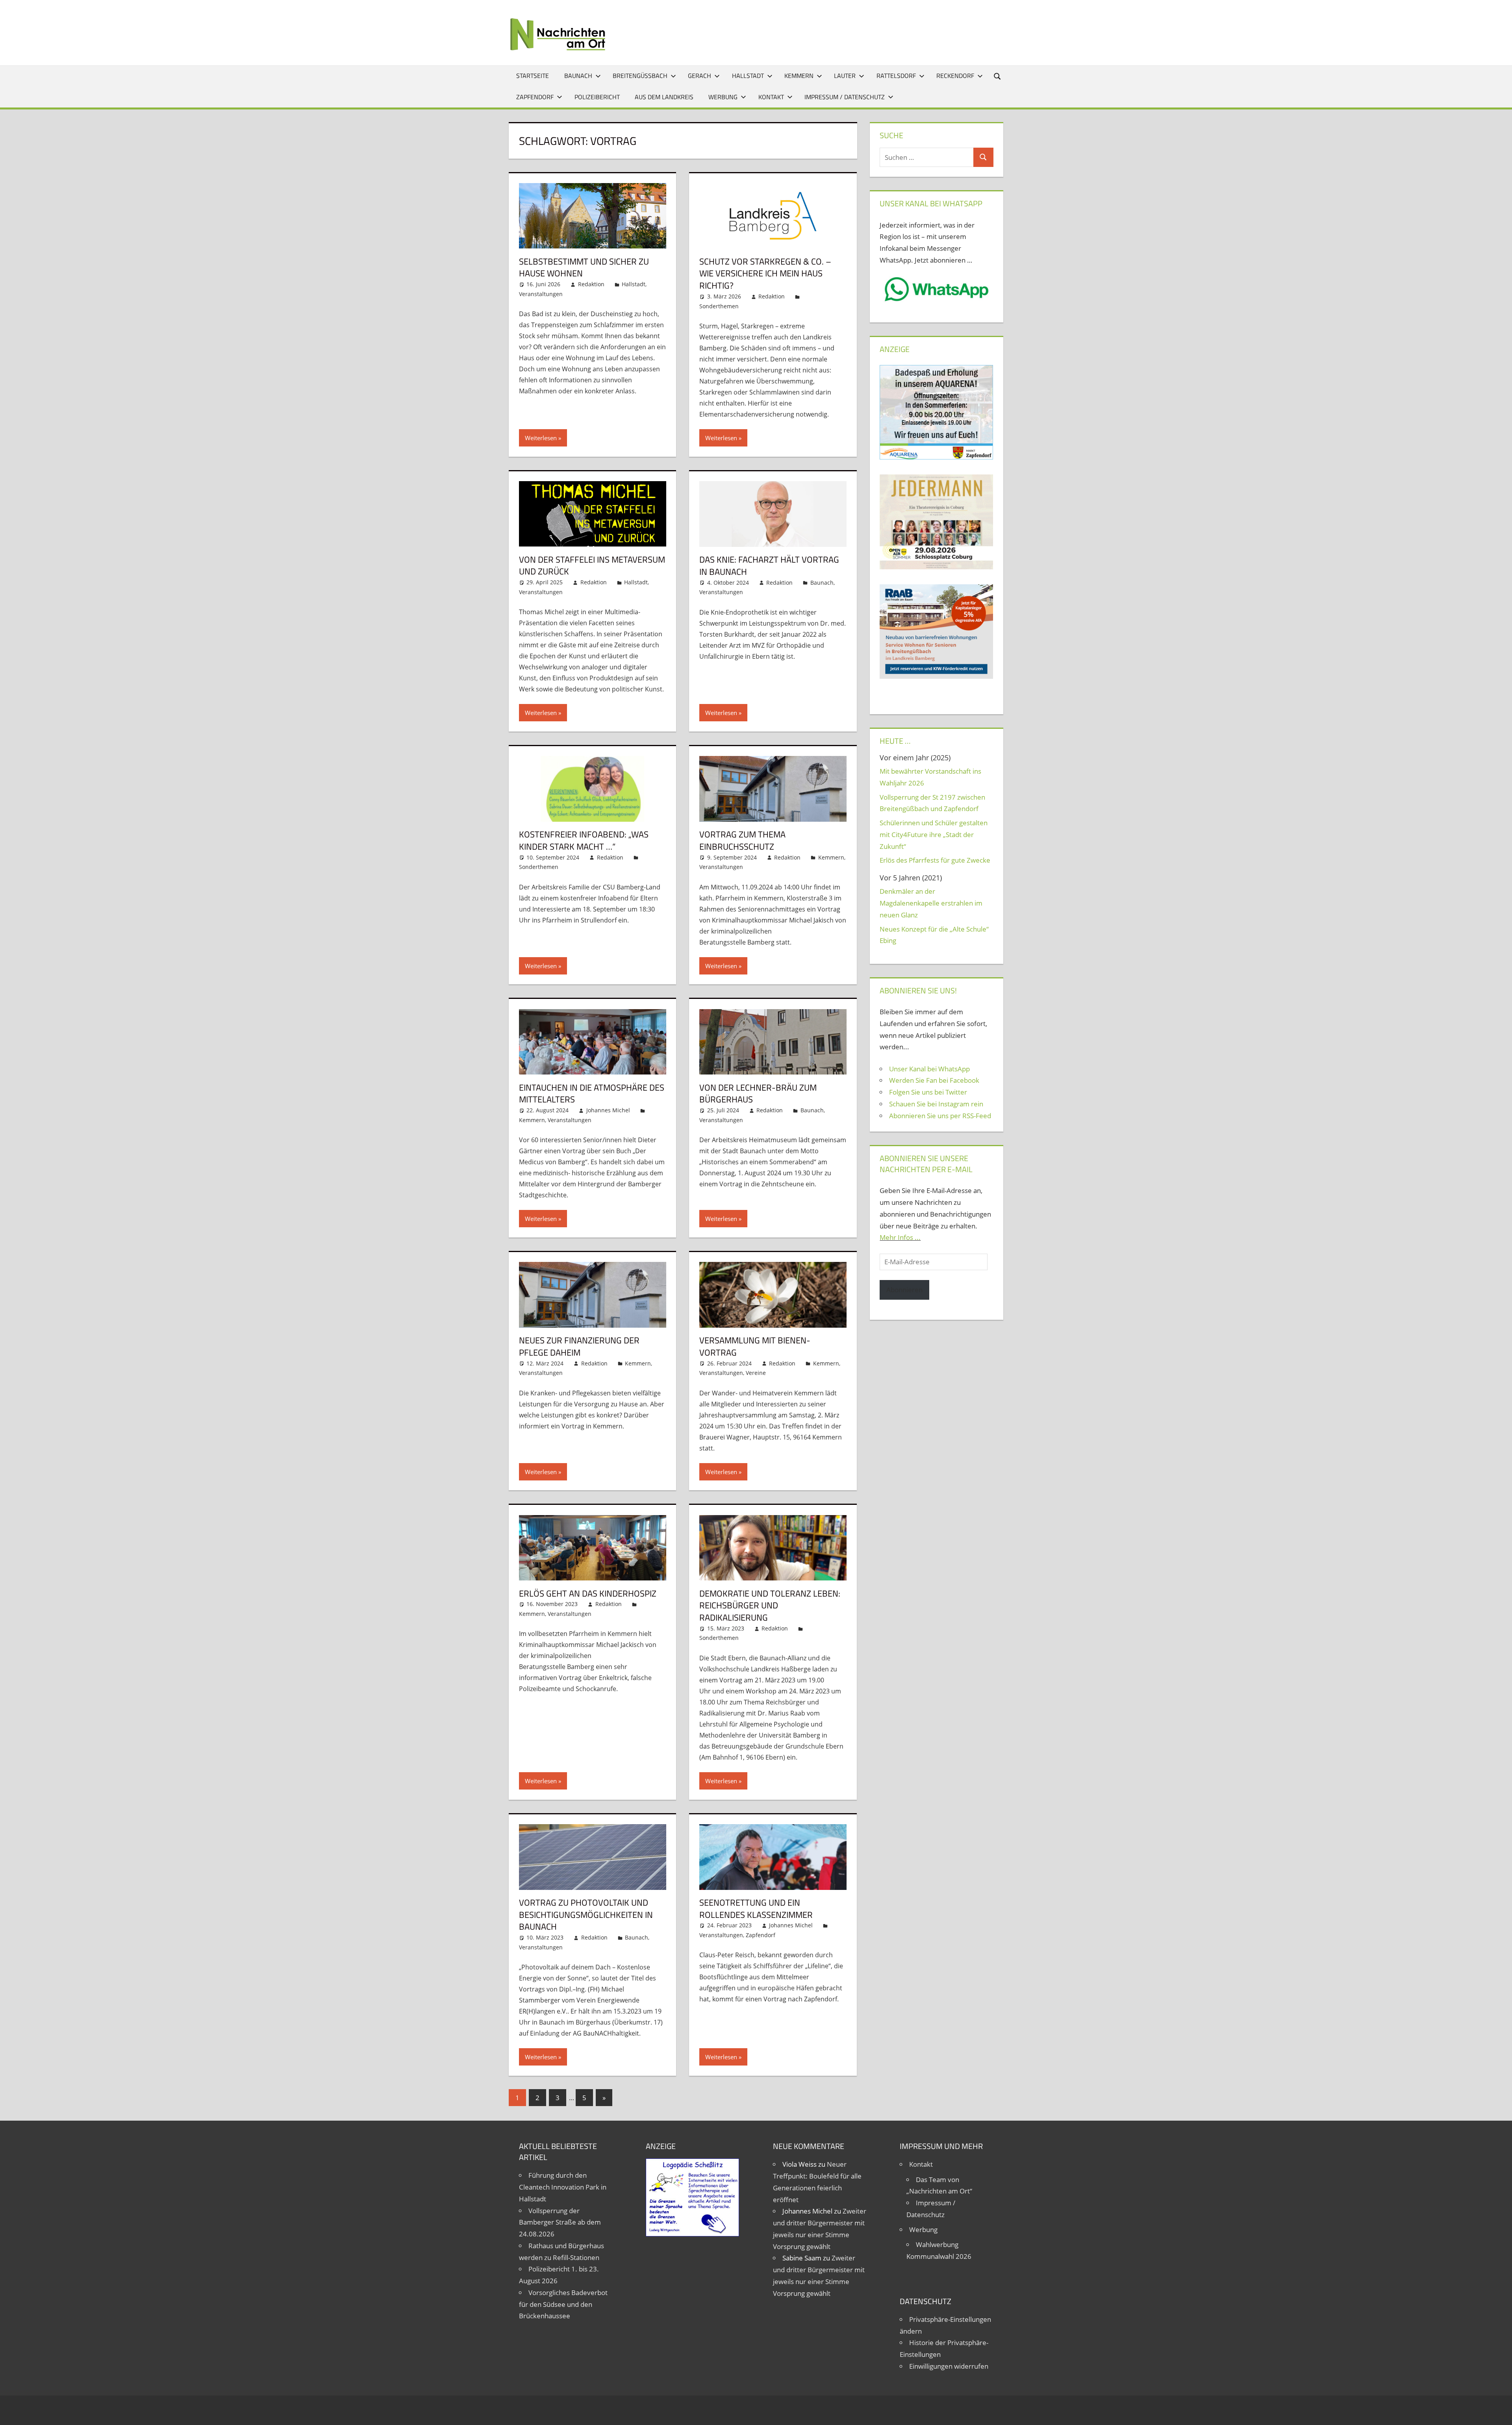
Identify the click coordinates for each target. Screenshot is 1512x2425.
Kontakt (771, 97)
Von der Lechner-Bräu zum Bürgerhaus (758, 1094)
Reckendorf (955, 76)
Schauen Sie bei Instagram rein (936, 1104)
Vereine (756, 1373)
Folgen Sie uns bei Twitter (928, 1092)
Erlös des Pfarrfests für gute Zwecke (935, 860)
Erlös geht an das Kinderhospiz (588, 1593)
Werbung (723, 97)
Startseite (533, 76)
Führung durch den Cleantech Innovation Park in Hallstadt (563, 2187)
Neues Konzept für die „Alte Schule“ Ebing (934, 935)
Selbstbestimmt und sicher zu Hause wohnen (584, 268)
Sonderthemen (719, 306)
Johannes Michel (608, 1110)
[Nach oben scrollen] (1499, 2412)
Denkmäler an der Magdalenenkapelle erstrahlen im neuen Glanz (931, 903)
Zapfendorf (535, 97)
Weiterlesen (541, 438)
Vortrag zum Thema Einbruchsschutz (742, 840)
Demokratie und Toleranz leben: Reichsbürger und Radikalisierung (770, 1606)
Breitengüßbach (640, 76)
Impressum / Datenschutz (845, 97)
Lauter (845, 76)
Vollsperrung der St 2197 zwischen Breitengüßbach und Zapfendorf (932, 803)
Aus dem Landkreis (664, 97)
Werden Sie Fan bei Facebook (934, 1080)
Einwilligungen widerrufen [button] (949, 2366)
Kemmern (799, 76)
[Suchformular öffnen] (998, 76)
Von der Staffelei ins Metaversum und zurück (592, 566)
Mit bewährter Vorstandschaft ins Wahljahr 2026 (930, 777)
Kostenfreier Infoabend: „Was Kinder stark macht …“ (584, 840)
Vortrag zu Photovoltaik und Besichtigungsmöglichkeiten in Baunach (586, 1915)
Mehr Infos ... (900, 1237)
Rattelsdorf (896, 76)
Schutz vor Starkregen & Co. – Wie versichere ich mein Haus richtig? (765, 274)
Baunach (578, 76)
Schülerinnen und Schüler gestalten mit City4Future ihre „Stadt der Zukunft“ (934, 835)
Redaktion (591, 284)
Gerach (699, 76)
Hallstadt (748, 76)
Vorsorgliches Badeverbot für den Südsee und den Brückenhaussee (563, 2304)
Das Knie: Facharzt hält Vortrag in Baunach (769, 566)
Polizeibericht (597, 97)
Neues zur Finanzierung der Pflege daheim (579, 1346)
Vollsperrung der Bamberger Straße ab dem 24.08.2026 (560, 2222)
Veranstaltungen (541, 294)
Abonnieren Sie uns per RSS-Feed (940, 1116)
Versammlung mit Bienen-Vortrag (755, 1346)
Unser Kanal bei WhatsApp (929, 1069)
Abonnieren (904, 1290)
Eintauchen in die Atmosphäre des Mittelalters (592, 1094)
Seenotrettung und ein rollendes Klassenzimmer (756, 1909)
